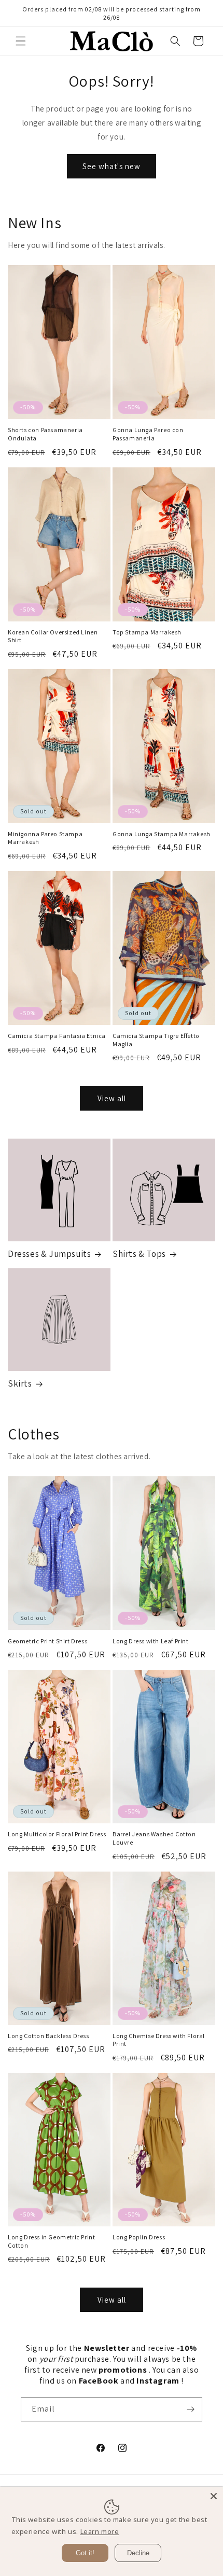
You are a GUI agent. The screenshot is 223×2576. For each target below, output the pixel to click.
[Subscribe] (190, 2409)
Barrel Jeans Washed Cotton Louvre (154, 1838)
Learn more (100, 2531)
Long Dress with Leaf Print (151, 1641)
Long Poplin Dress (139, 2237)
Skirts (20, 1383)
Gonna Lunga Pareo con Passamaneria (148, 434)
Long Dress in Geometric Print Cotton (51, 2241)
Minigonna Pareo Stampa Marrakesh (45, 838)
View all (112, 1098)
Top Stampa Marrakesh (147, 632)
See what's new (112, 166)
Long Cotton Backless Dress (48, 2036)
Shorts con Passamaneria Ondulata (45, 434)
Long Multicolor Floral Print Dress (57, 1834)
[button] (21, 41)
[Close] (214, 2496)
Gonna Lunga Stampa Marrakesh (162, 834)
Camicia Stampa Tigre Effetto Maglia (156, 1040)
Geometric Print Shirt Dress (47, 1641)
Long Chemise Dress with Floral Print (159, 2040)
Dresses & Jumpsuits (49, 1254)
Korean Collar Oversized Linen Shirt (53, 636)
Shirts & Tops (139, 1254)
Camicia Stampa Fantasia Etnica (57, 1036)
